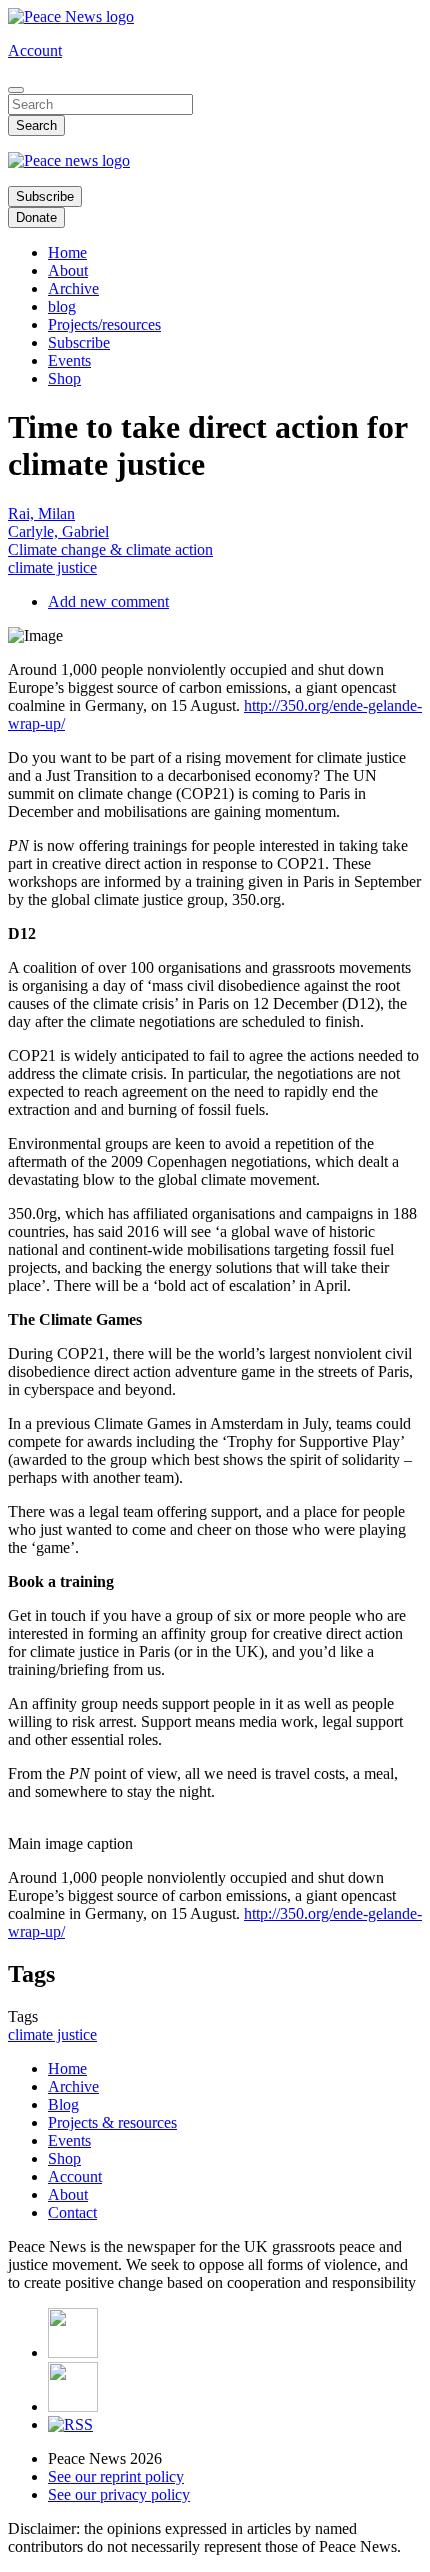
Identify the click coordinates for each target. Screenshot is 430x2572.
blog (62, 306)
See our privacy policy (119, 2494)
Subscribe (45, 196)
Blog (63, 2104)
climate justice (52, 567)
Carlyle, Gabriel (58, 531)
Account (35, 50)
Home (67, 252)
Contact (72, 2212)
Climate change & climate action (110, 549)
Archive (73, 288)
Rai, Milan (41, 513)
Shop (64, 378)
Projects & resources (112, 2122)
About (68, 270)
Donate (36, 217)
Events (69, 360)
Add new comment (108, 601)
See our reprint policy (116, 2476)
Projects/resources (104, 324)
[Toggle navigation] (16, 90)
